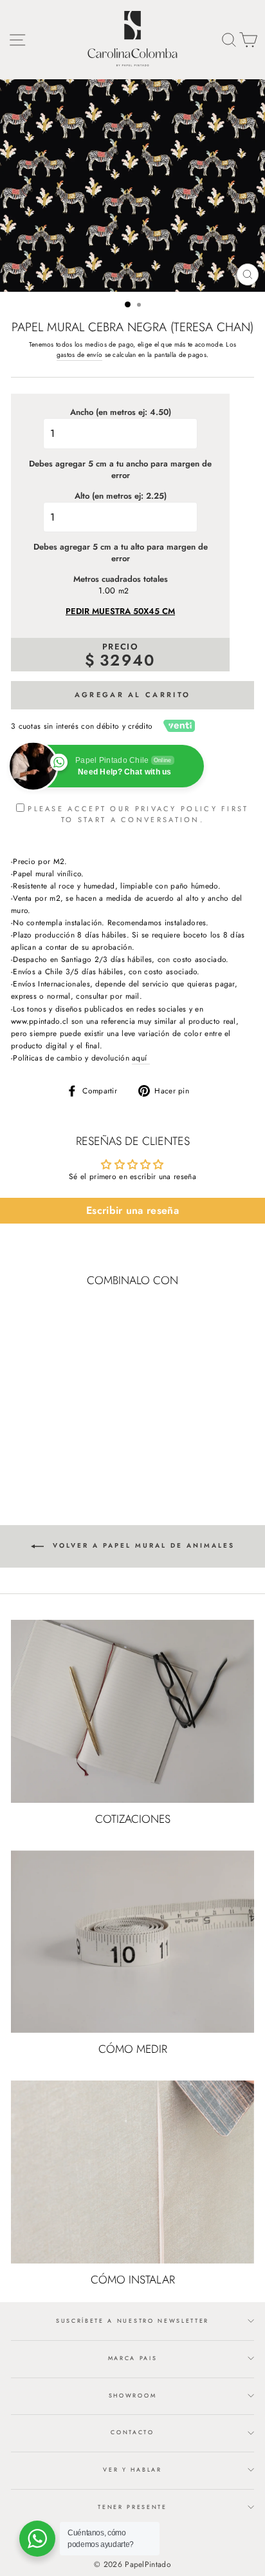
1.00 (107, 591)
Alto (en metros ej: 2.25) (121, 496)
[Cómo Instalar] (132, 2172)
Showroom (132, 2395)
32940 (128, 660)
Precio (120, 647)
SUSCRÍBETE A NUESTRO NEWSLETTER (132, 2321)
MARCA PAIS (133, 2358)
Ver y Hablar (132, 2469)
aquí (141, 1058)
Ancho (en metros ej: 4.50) (121, 412)
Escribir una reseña (132, 1210)
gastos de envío (79, 355)
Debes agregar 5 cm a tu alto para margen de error (121, 553)
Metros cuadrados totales (121, 579)
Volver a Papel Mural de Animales (142, 1546)
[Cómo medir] (132, 1942)
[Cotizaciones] (132, 1711)
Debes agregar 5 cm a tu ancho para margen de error (120, 470)
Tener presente (132, 2507)
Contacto (132, 2432)
